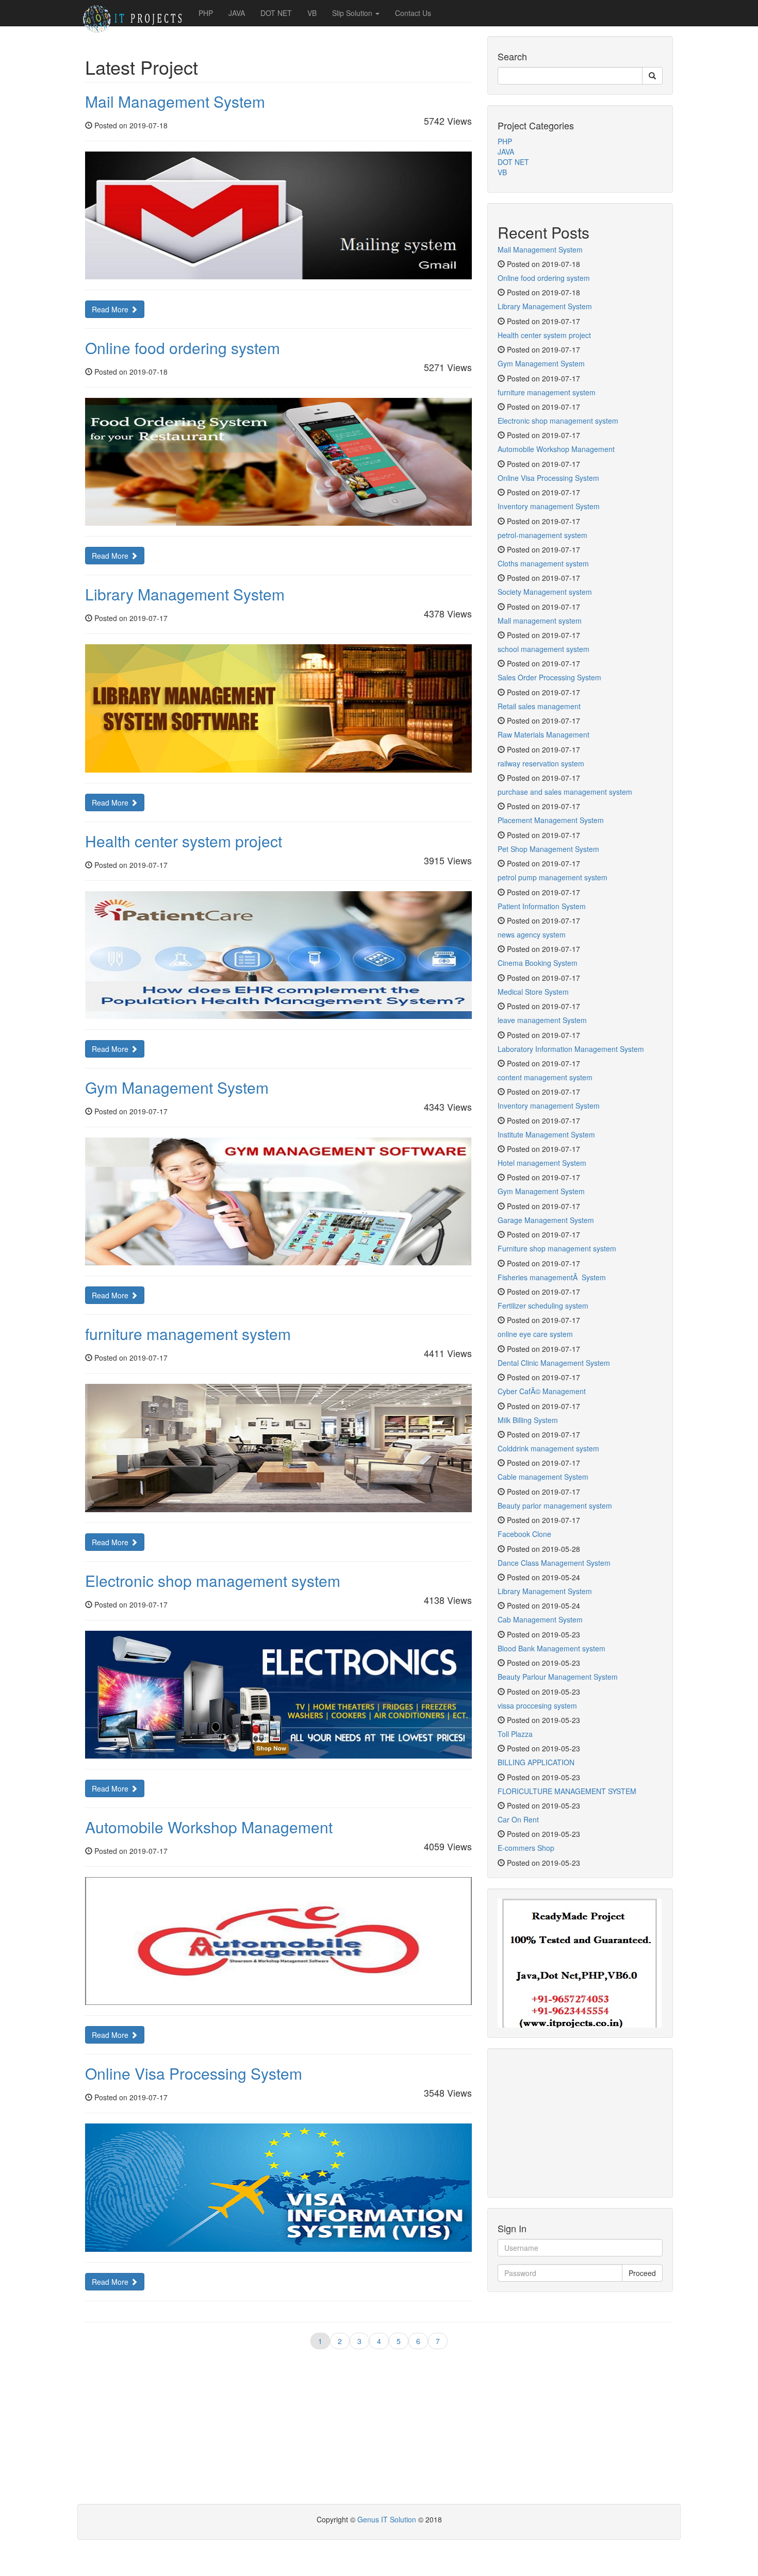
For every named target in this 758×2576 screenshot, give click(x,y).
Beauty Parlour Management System (558, 1677)
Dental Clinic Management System (554, 1363)
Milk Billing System (528, 1420)
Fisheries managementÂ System (552, 1277)
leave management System (542, 1020)
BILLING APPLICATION (536, 1762)
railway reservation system (541, 763)
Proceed (642, 2273)
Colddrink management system (548, 1448)
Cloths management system (543, 563)
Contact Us (413, 13)
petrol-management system (542, 535)
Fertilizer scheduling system (543, 1306)
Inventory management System (549, 506)
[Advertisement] (580, 2123)
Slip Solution (353, 13)
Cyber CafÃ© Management (542, 1391)
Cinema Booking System (538, 963)
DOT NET (276, 13)
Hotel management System (542, 1163)
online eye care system (535, 1334)
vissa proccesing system (537, 1705)
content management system (545, 1077)
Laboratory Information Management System (571, 1049)
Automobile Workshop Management (209, 1827)
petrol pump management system (553, 877)
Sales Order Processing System (549, 677)
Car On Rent (518, 1819)
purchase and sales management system (565, 792)
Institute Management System (546, 1134)
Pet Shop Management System (548, 849)
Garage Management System (546, 1220)
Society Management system (545, 592)
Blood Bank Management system (551, 1648)
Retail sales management (539, 706)
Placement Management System (551, 820)
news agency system (532, 934)
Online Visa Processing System (194, 2073)
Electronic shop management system (213, 1580)
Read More (111, 309)
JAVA (237, 13)
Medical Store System (533, 992)
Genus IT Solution (388, 2519)
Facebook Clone (524, 1534)
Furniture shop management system (557, 1248)
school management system (543, 649)
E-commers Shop (526, 1848)
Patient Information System (542, 906)
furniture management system (188, 1334)
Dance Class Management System (554, 1563)
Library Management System (185, 594)
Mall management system (540, 621)
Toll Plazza (515, 1734)
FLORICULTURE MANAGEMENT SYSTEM (567, 1791)
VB (312, 13)
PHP (206, 13)
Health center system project (184, 841)
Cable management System (543, 1477)
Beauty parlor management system (555, 1506)
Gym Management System (177, 1087)
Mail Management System (175, 101)
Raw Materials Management (543, 734)
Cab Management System (540, 1619)
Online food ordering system (183, 348)
